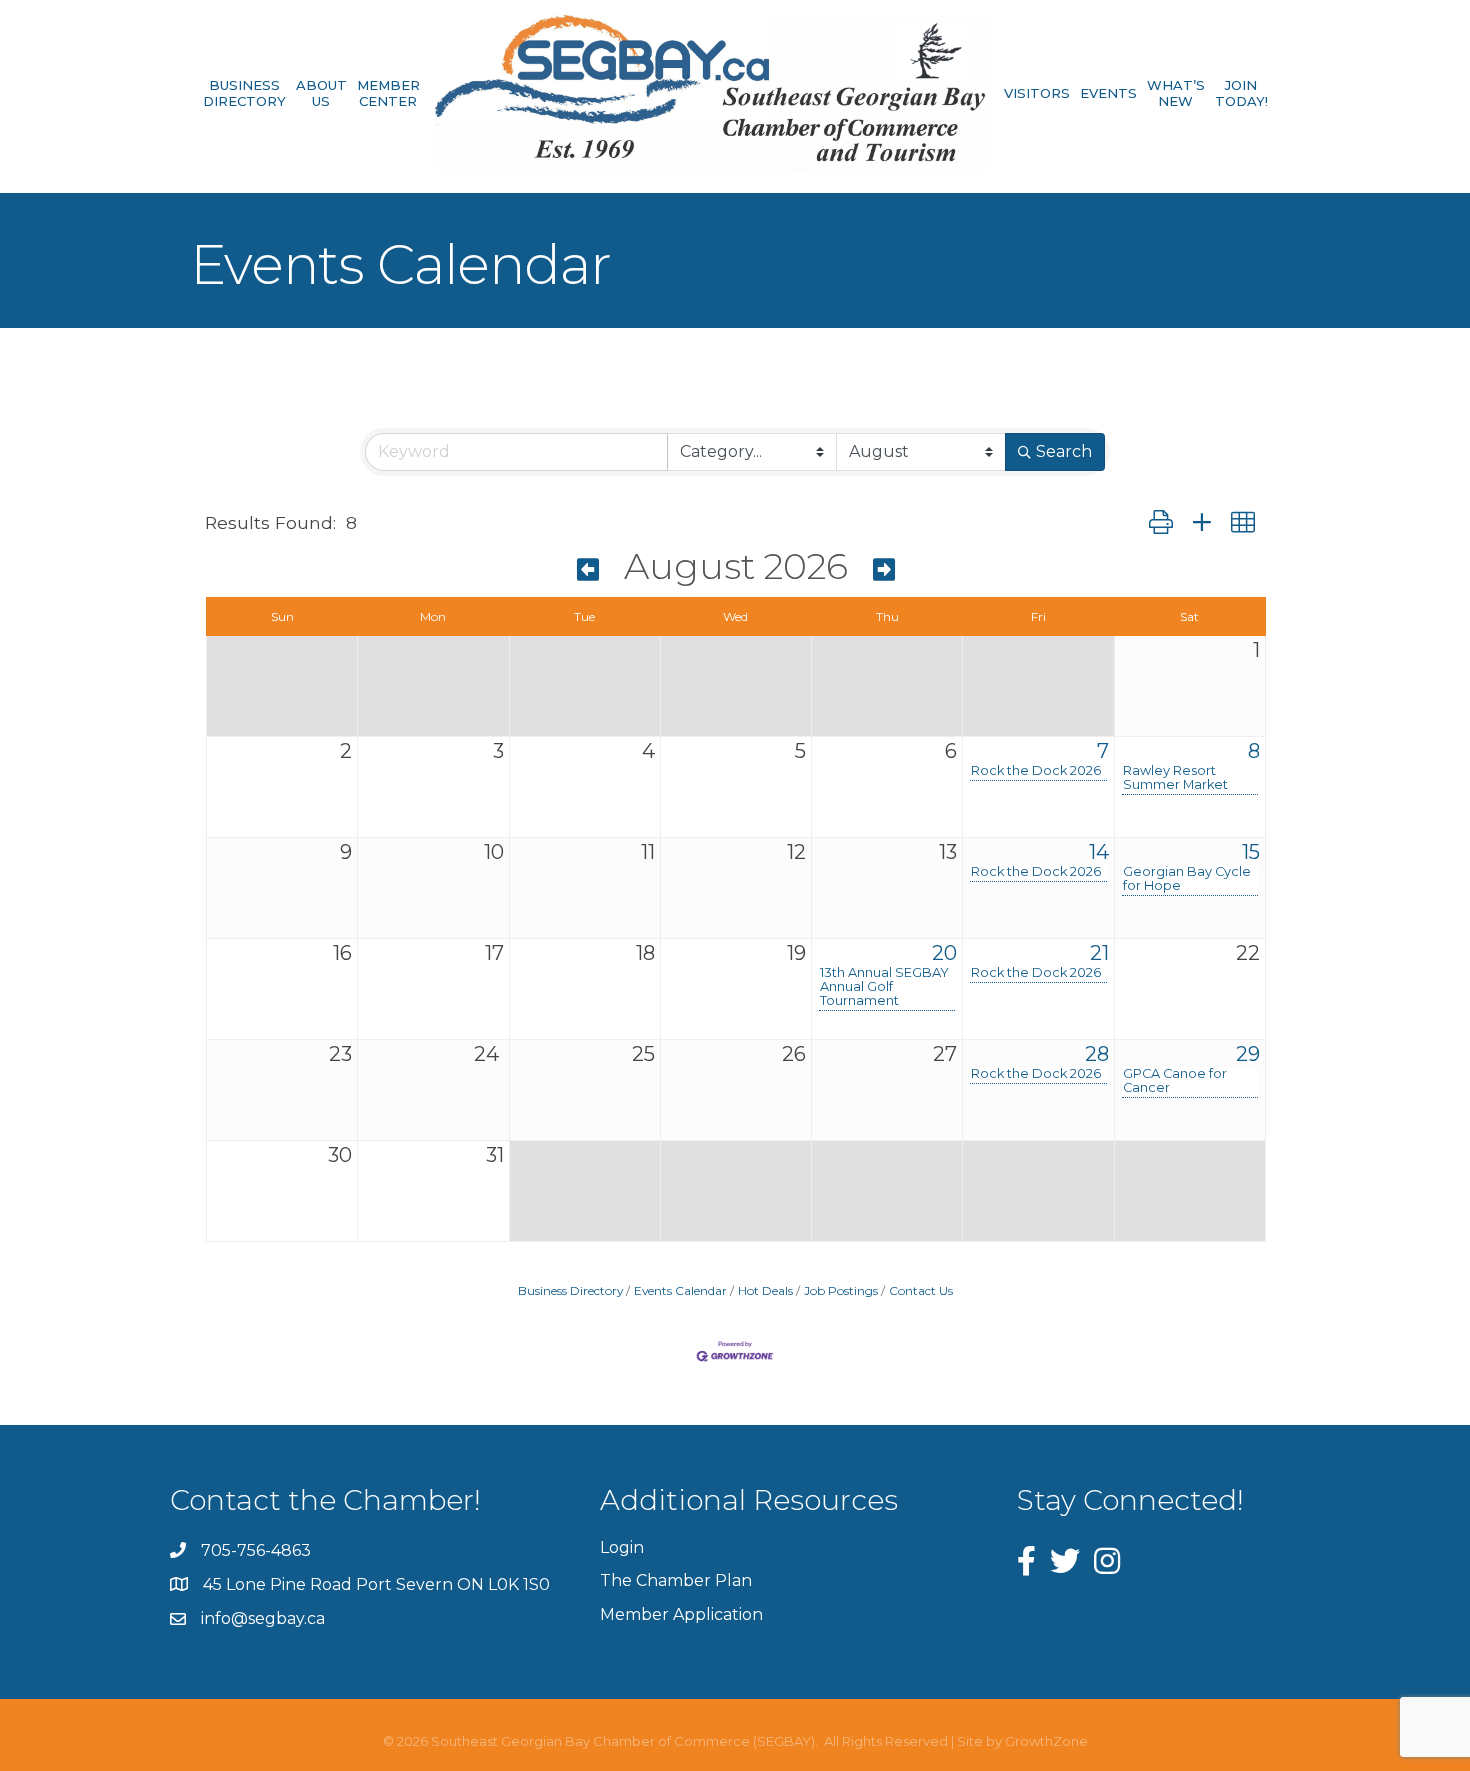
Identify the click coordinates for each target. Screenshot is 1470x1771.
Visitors (1037, 93)
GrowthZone (1046, 1741)
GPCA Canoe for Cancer (1175, 1081)
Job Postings (841, 1290)
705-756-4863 (256, 1550)
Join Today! (1241, 93)
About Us (321, 93)
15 (1251, 852)
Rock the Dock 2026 (1036, 771)
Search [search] (1064, 451)
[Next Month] (884, 570)
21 (1099, 953)
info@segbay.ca (263, 1618)
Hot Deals (765, 1290)
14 (1099, 852)
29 (1248, 1054)
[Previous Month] (588, 570)
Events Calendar (680, 1290)
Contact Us (921, 1290)
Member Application (681, 1614)
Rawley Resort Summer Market (1175, 778)
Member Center (388, 93)
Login (622, 1547)
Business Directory (244, 93)
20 (944, 953)
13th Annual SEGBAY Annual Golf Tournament (884, 987)
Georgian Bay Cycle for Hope (1187, 879)
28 (1097, 1054)
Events (1108, 93)
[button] (1161, 523)
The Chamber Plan (676, 1580)
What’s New (1176, 93)
